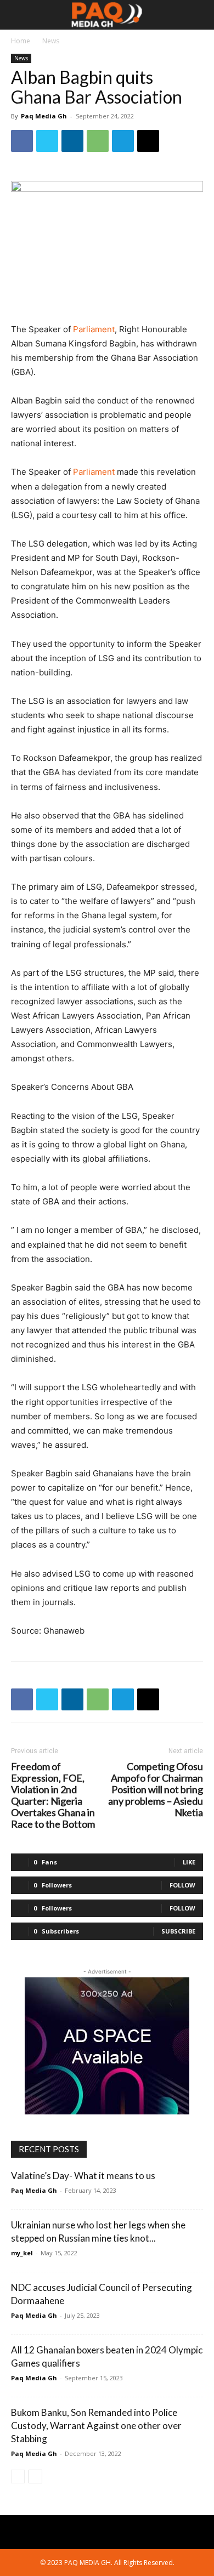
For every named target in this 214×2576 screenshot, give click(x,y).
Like (189, 1862)
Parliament (94, 329)
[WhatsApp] (98, 141)
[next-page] (35, 2477)
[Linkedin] (72, 141)
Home (21, 41)
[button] (19, 15)
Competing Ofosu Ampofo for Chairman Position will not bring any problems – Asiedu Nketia (156, 1790)
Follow (182, 1885)
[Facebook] (22, 141)
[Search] (199, 15)
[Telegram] (123, 141)
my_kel (22, 2253)
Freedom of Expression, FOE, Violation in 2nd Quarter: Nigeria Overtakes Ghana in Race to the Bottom (53, 1795)
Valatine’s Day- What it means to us (83, 2176)
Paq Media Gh (44, 116)
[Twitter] (47, 141)
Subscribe (178, 1931)
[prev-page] (18, 2477)
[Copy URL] (148, 141)
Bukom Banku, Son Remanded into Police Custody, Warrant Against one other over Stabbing (96, 2426)
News (51, 41)
